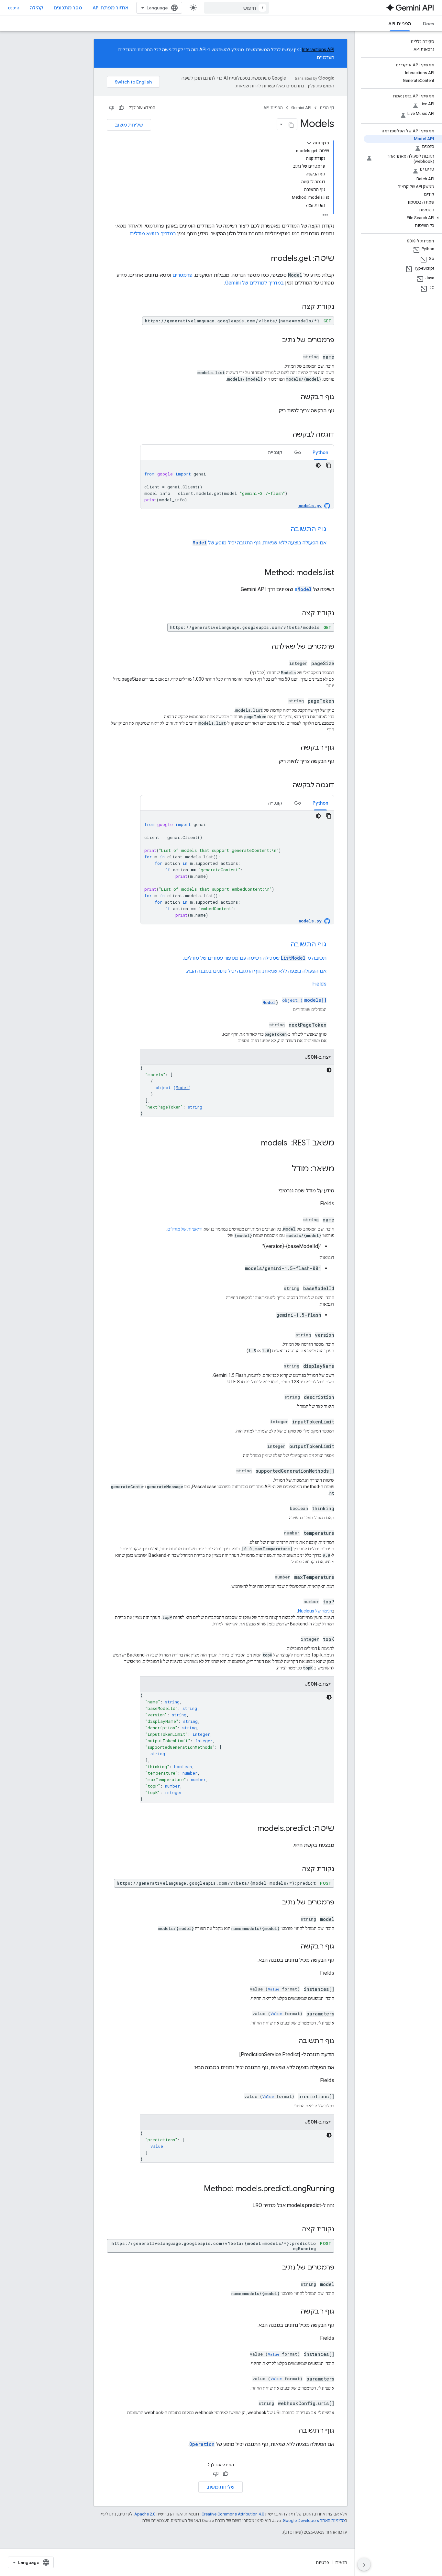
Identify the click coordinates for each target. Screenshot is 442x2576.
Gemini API (301, 108)
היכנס (14, 8)
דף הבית (327, 108)
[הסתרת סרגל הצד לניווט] (364, 2564)
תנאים (341, 2562)
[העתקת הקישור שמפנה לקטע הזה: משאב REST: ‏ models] (255, 1143)
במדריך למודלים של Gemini (254, 283)
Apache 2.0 (145, 2514)
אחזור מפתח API (110, 8)
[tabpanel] (237, 485)
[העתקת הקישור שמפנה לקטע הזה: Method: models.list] (258, 573)
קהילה (37, 8)
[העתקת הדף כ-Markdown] (291, 124)
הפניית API (400, 24)
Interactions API (318, 50)
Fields (319, 984)
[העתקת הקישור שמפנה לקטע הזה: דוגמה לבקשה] (286, 435)
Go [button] (298, 452)
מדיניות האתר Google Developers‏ (314, 2520)
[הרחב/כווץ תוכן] (309, 143)
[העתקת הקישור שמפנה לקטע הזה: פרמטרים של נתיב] (276, 340)
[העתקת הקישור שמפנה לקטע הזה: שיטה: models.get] (265, 259)
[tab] (320, 452)
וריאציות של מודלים (185, 1229)
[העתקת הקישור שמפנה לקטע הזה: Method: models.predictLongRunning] (197, 2189)
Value (274, 1989)
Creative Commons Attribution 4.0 (233, 2514)
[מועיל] (121, 108)
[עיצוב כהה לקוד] (318, 465)
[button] (403, 218)
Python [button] (320, 452)
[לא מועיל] (112, 108)
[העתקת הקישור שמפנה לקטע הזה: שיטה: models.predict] (251, 1829)
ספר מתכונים (68, 8)
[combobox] (237, 8)
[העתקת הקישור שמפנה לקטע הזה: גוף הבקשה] (294, 397)
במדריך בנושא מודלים (153, 234)
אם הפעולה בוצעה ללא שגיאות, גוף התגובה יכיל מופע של (267, 543)
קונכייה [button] (275, 452)
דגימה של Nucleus (315, 1611)
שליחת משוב (129, 125)
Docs (429, 24)
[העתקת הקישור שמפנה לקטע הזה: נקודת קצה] (295, 307)
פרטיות (322, 2562)
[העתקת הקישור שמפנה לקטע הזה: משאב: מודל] (285, 1169)
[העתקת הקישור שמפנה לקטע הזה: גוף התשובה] (284, 530)
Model (200, 543)
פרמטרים (182, 275)
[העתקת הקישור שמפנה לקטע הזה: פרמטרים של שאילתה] (265, 647)
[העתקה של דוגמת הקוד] (329, 465)
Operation (202, 2444)
